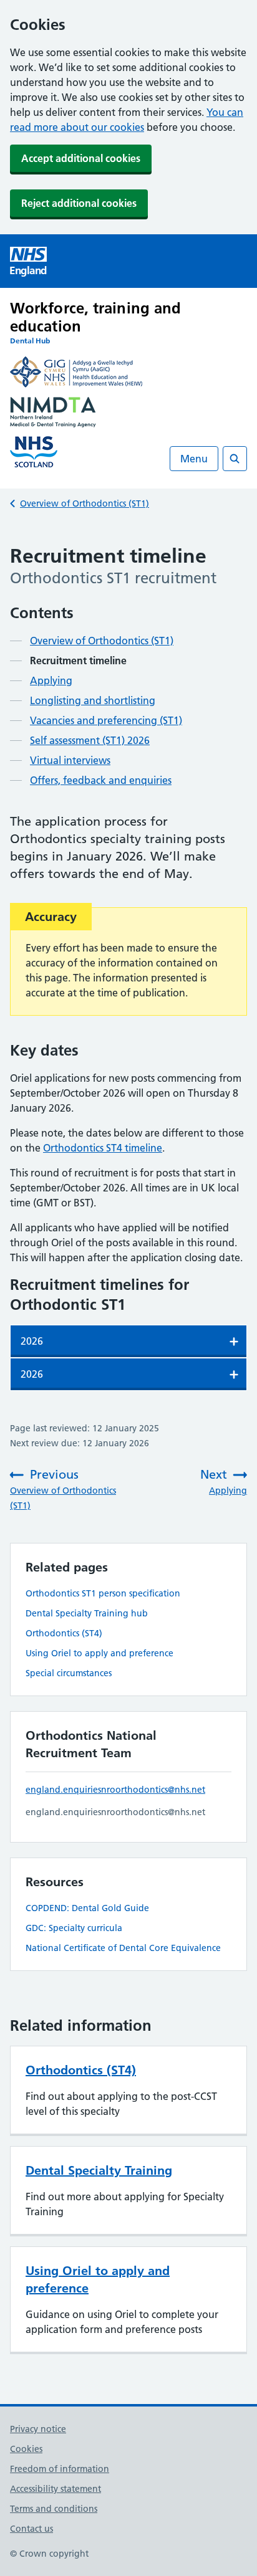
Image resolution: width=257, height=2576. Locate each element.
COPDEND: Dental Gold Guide (87, 1908)
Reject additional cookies (79, 203)
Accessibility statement (56, 2489)
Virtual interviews (70, 760)
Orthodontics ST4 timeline (103, 1148)
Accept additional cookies (81, 158)
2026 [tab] (32, 1341)
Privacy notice (38, 2429)
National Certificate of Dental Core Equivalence (123, 1948)
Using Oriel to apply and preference (99, 1653)
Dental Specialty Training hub (87, 1613)
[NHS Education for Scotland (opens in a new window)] (128, 454)
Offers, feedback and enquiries (101, 780)
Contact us (32, 2529)
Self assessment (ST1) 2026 (90, 740)
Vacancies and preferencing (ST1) (106, 720)
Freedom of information (60, 2469)
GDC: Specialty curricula (74, 1928)
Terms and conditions (54, 2509)
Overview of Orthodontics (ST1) (85, 503)
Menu (194, 459)
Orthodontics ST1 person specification (103, 1593)
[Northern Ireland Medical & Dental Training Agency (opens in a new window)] (128, 414)
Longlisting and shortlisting (93, 700)
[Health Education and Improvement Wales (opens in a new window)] (128, 374)
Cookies (26, 2449)
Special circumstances (69, 1673)
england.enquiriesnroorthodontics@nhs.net (115, 1790)
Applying (51, 680)
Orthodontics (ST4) (64, 1633)
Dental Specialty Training (99, 2170)
